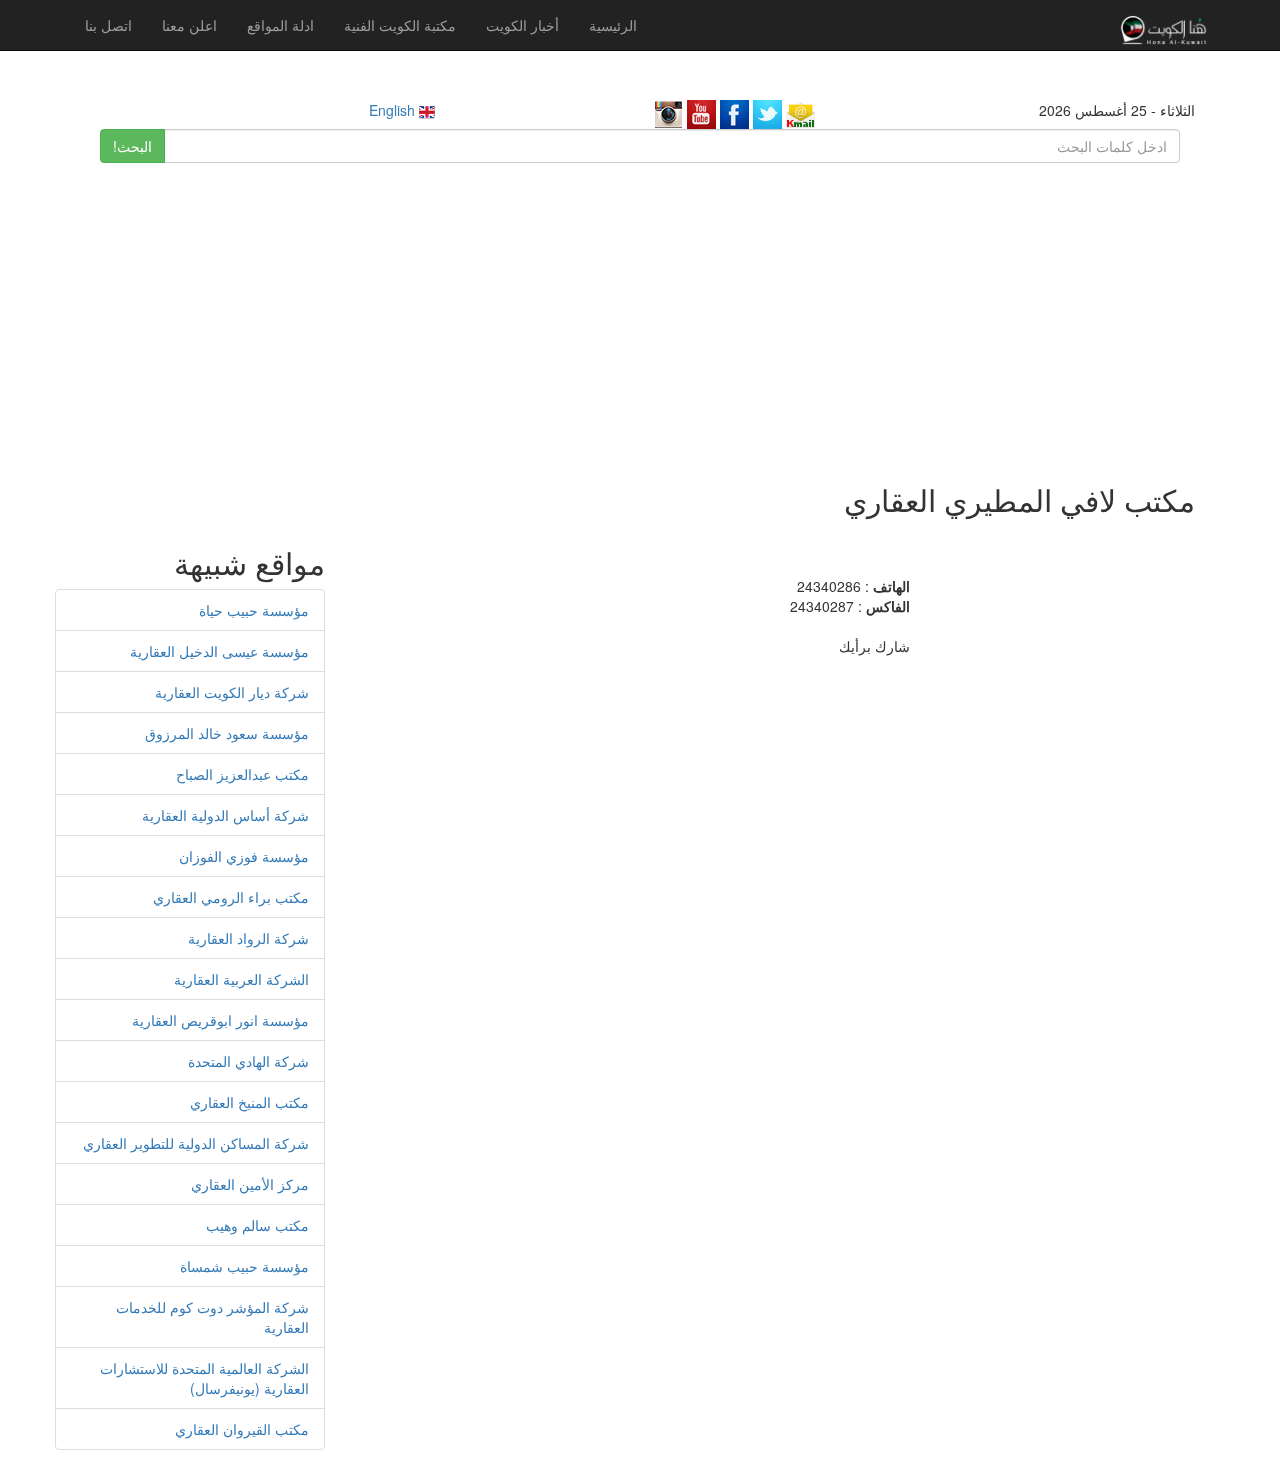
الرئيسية (613, 25)
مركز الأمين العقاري (250, 1184)
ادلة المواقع (280, 25)
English (394, 110)
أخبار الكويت (522, 25)
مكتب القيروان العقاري (242, 1429)
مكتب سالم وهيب (257, 1225)
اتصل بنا (108, 25)
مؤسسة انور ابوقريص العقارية (220, 1020)
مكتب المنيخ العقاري (249, 1102)
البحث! (132, 146)
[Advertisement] (640, 313)
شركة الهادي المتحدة (248, 1061)
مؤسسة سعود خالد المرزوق (227, 733)
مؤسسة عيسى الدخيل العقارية (219, 651)
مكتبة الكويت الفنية (400, 25)
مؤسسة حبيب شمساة (244, 1266)
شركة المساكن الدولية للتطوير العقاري (196, 1143)
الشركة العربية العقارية (241, 979)
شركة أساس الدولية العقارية (225, 815)
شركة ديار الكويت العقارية (232, 692)
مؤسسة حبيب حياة (254, 610)
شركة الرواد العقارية (248, 938)
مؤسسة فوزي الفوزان (244, 856)
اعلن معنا (189, 25)
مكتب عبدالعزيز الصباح (242, 774)
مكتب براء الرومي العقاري (231, 897)
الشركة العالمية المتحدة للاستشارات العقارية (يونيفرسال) (204, 1378)
